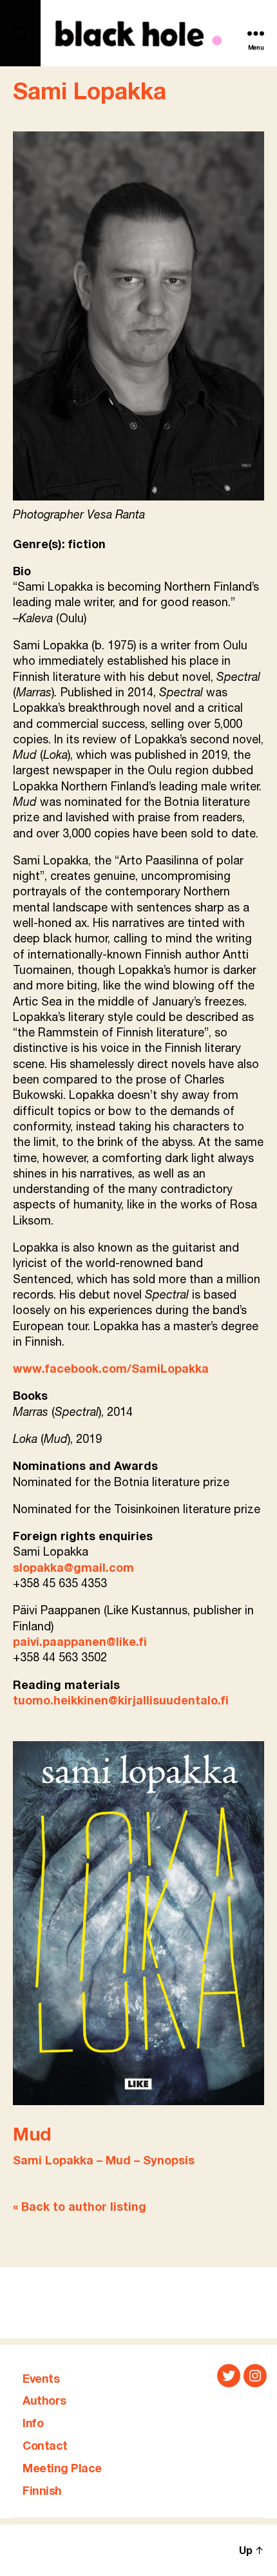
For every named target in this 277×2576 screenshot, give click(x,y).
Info (33, 2424)
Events (41, 2380)
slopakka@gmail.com (73, 1569)
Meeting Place (62, 2469)
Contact (45, 2447)
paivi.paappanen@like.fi (80, 1643)
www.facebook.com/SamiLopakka (111, 1369)
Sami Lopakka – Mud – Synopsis (104, 2161)
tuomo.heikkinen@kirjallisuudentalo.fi (121, 1701)
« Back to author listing (80, 2208)
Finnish (42, 2492)
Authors (44, 2401)
